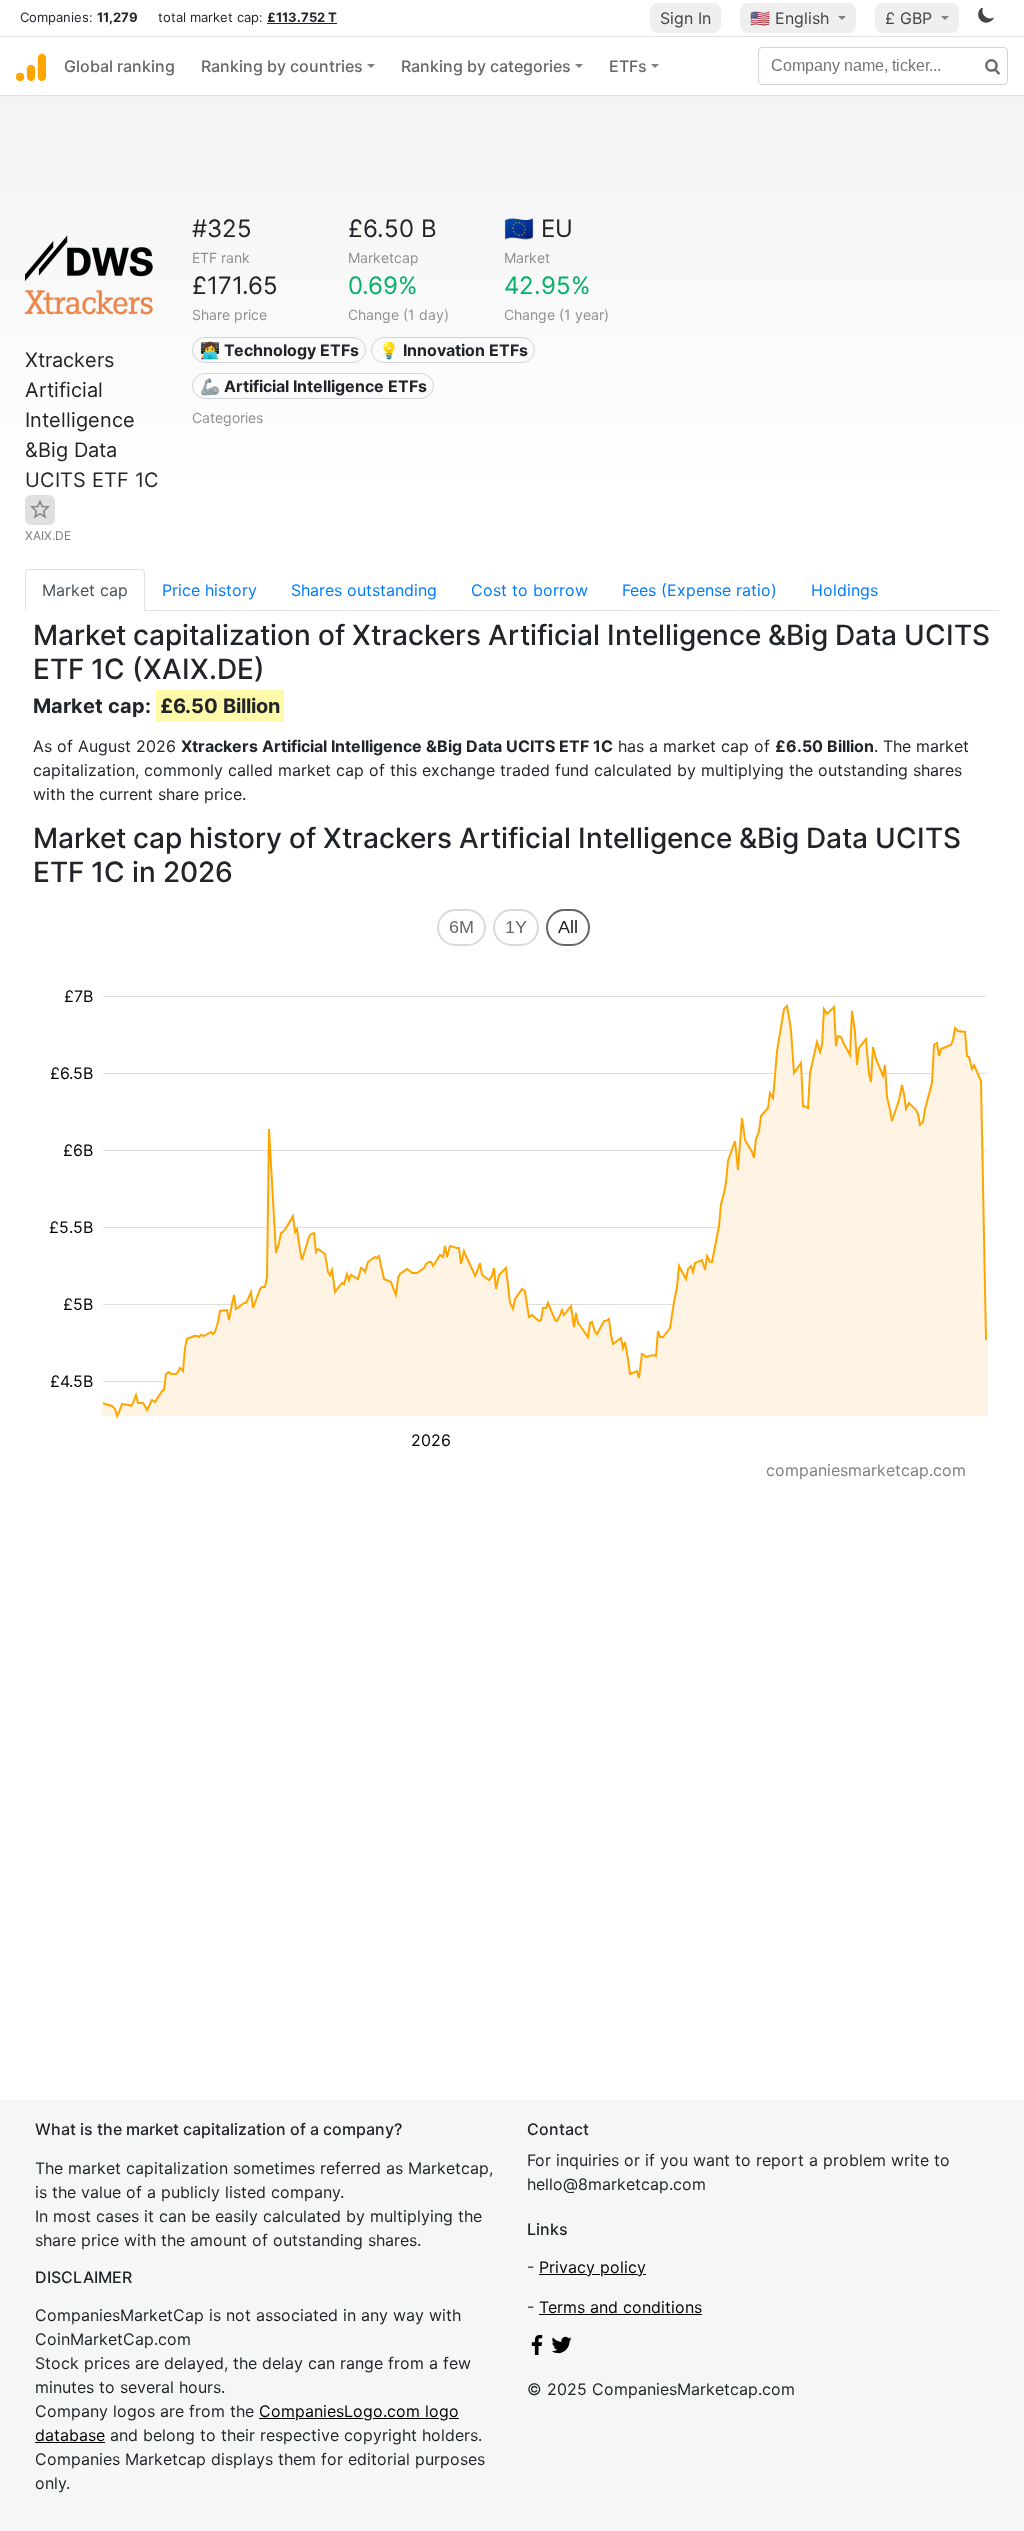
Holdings (844, 590)
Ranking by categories (486, 66)
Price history (209, 590)
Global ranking (119, 66)
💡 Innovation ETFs (453, 350)
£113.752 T (302, 17)
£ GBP (911, 18)
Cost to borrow (529, 590)
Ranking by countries (282, 66)
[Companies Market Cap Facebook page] (537, 2349)
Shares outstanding (364, 590)
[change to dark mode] (986, 19)
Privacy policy (592, 2267)
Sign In (685, 18)
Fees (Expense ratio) (699, 590)
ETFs (628, 66)
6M (461, 927)
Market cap (85, 590)
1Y (516, 927)
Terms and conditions (620, 2307)
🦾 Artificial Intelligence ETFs (313, 386)
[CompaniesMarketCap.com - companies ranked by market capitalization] (31, 66)
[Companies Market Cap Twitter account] (562, 2349)
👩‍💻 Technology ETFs (279, 350)
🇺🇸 (789, 18)
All (568, 927)
